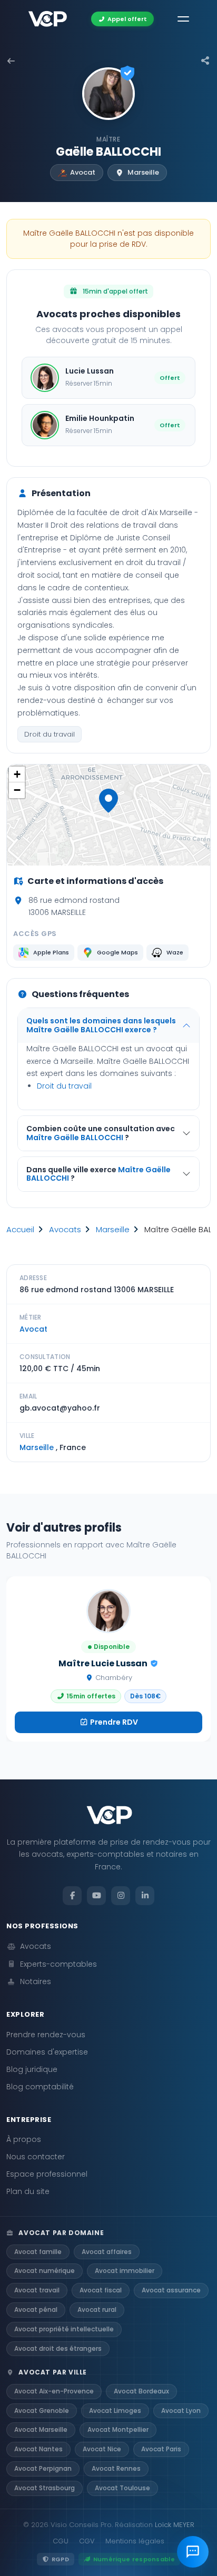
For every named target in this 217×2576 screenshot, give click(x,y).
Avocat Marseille (41, 2429)
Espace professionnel (47, 2174)
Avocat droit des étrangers (58, 2348)
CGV (87, 2541)
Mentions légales (135, 2541)
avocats (65, 1229)
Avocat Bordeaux (141, 2391)
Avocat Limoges (115, 2411)
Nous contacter (36, 2157)
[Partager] (205, 61)
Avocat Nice (102, 2449)
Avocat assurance (171, 2290)
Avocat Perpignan (43, 2468)
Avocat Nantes (38, 2449)
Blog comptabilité (40, 2087)
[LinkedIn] (145, 1896)
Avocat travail (37, 2290)
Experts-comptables (58, 1964)
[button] (108, 801)
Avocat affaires (107, 2252)
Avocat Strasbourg (45, 2488)
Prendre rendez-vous (46, 2035)
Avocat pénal (36, 2310)
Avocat (33, 1329)
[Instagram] (121, 1896)
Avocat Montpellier (118, 2429)
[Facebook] (72, 1896)
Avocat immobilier (125, 2271)
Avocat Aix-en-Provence (54, 2391)
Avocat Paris (161, 2449)
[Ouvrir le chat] (193, 2552)
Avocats (36, 1946)
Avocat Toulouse (122, 2488)
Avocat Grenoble (42, 2411)
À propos (24, 2139)
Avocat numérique (45, 2271)
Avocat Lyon (181, 2411)
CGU (61, 2541)
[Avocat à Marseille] (11, 61)
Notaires (36, 1981)
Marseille (113, 1229)
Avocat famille (38, 2252)
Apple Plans (51, 952)
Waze (175, 952)
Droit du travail (50, 734)
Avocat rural (97, 2310)
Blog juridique (32, 2069)
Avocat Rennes (116, 2468)
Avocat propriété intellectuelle (64, 2329)
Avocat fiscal (101, 2290)
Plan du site (28, 2191)
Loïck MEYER (175, 2525)
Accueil (20, 1229)
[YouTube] (96, 1896)
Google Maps (117, 952)
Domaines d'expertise (47, 2052)
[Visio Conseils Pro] (48, 19)
